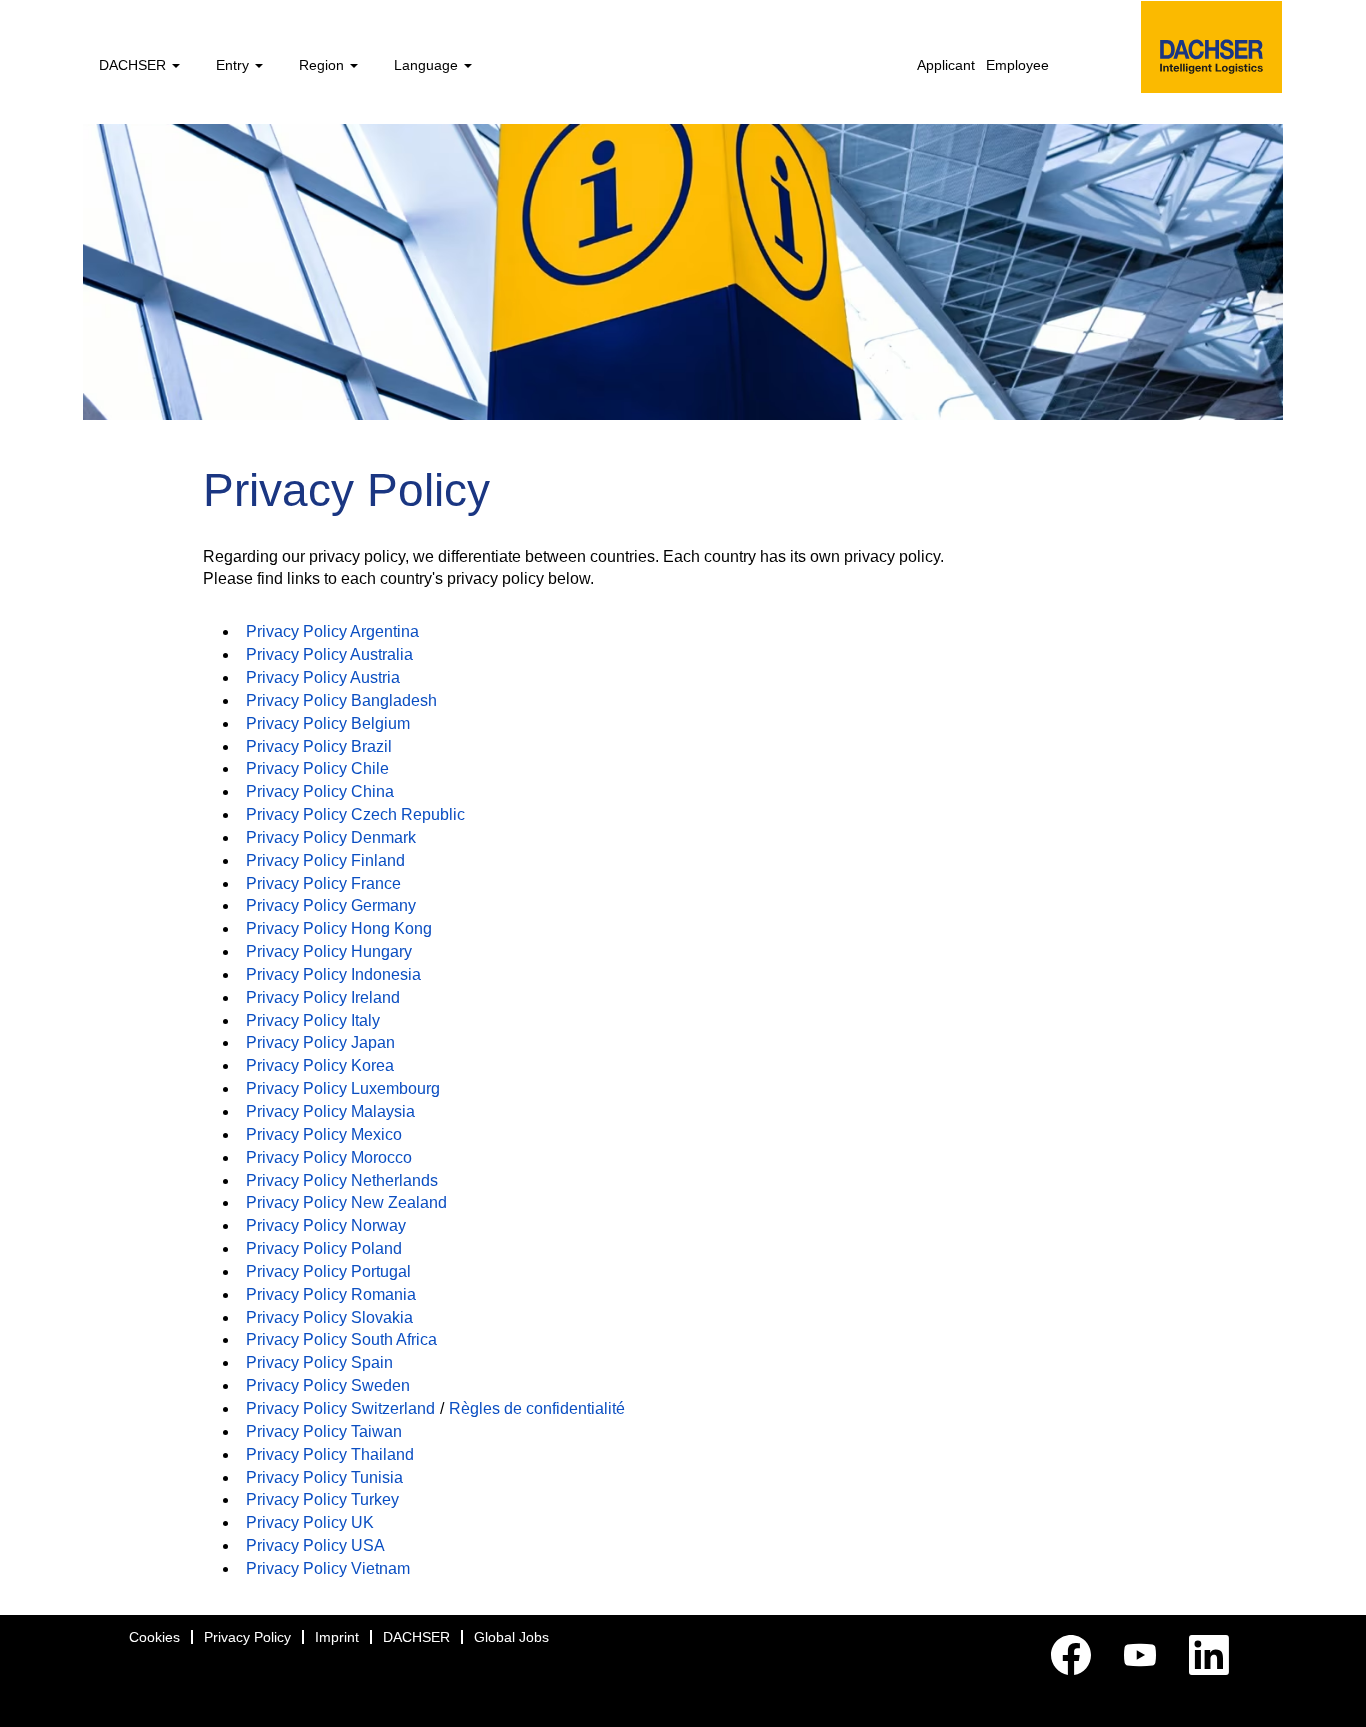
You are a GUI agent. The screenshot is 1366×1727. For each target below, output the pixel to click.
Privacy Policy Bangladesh (341, 700)
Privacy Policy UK (310, 1522)
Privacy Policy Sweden (328, 1385)
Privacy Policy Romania (331, 1294)
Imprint (337, 1637)
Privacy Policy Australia (329, 654)
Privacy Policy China (320, 791)
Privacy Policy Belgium (328, 723)
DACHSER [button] (134, 65)
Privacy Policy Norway (326, 1225)
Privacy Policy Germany (331, 905)
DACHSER (416, 1637)
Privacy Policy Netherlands (342, 1180)
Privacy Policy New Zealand (346, 1202)
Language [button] (428, 65)
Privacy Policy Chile (317, 768)
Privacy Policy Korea (320, 1065)
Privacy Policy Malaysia (330, 1111)
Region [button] (323, 65)
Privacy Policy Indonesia (333, 974)
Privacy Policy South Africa (341, 1339)
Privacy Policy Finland (325, 860)
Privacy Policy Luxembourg (343, 1088)
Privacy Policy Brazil (319, 746)
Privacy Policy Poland (324, 1248)
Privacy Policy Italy (313, 1020)
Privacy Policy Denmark (331, 837)
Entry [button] (234, 65)
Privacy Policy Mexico (324, 1134)
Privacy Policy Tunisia (324, 1477)
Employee (1017, 65)
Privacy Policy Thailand (330, 1454)
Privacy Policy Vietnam (328, 1568)
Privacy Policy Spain (319, 1362)
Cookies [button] (154, 1637)
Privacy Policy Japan (320, 1042)
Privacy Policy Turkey (322, 1499)
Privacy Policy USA (315, 1545)
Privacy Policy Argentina (332, 631)
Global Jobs (511, 1637)
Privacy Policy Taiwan (324, 1431)
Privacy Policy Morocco (329, 1157)
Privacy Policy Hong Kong (339, 928)
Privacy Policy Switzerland (340, 1408)
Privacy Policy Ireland (323, 997)
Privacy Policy (247, 1637)
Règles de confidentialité (537, 1408)
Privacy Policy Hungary (329, 951)
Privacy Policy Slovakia (329, 1317)
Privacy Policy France (323, 883)
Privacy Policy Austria (323, 677)
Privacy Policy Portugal (328, 1271)
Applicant (946, 65)
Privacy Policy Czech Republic (355, 814)
